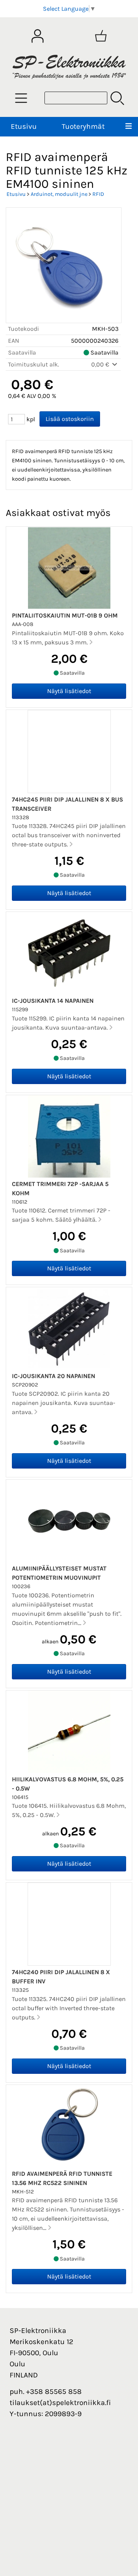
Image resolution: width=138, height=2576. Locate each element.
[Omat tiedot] (38, 36)
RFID (98, 194)
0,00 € (101, 364)
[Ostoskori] (101, 36)
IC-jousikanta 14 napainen (53, 1001)
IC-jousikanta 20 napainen (53, 1376)
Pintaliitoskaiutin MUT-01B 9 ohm (65, 615)
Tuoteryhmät (83, 126)
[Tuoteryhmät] (21, 98)
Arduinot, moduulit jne (59, 194)
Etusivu (24, 126)
